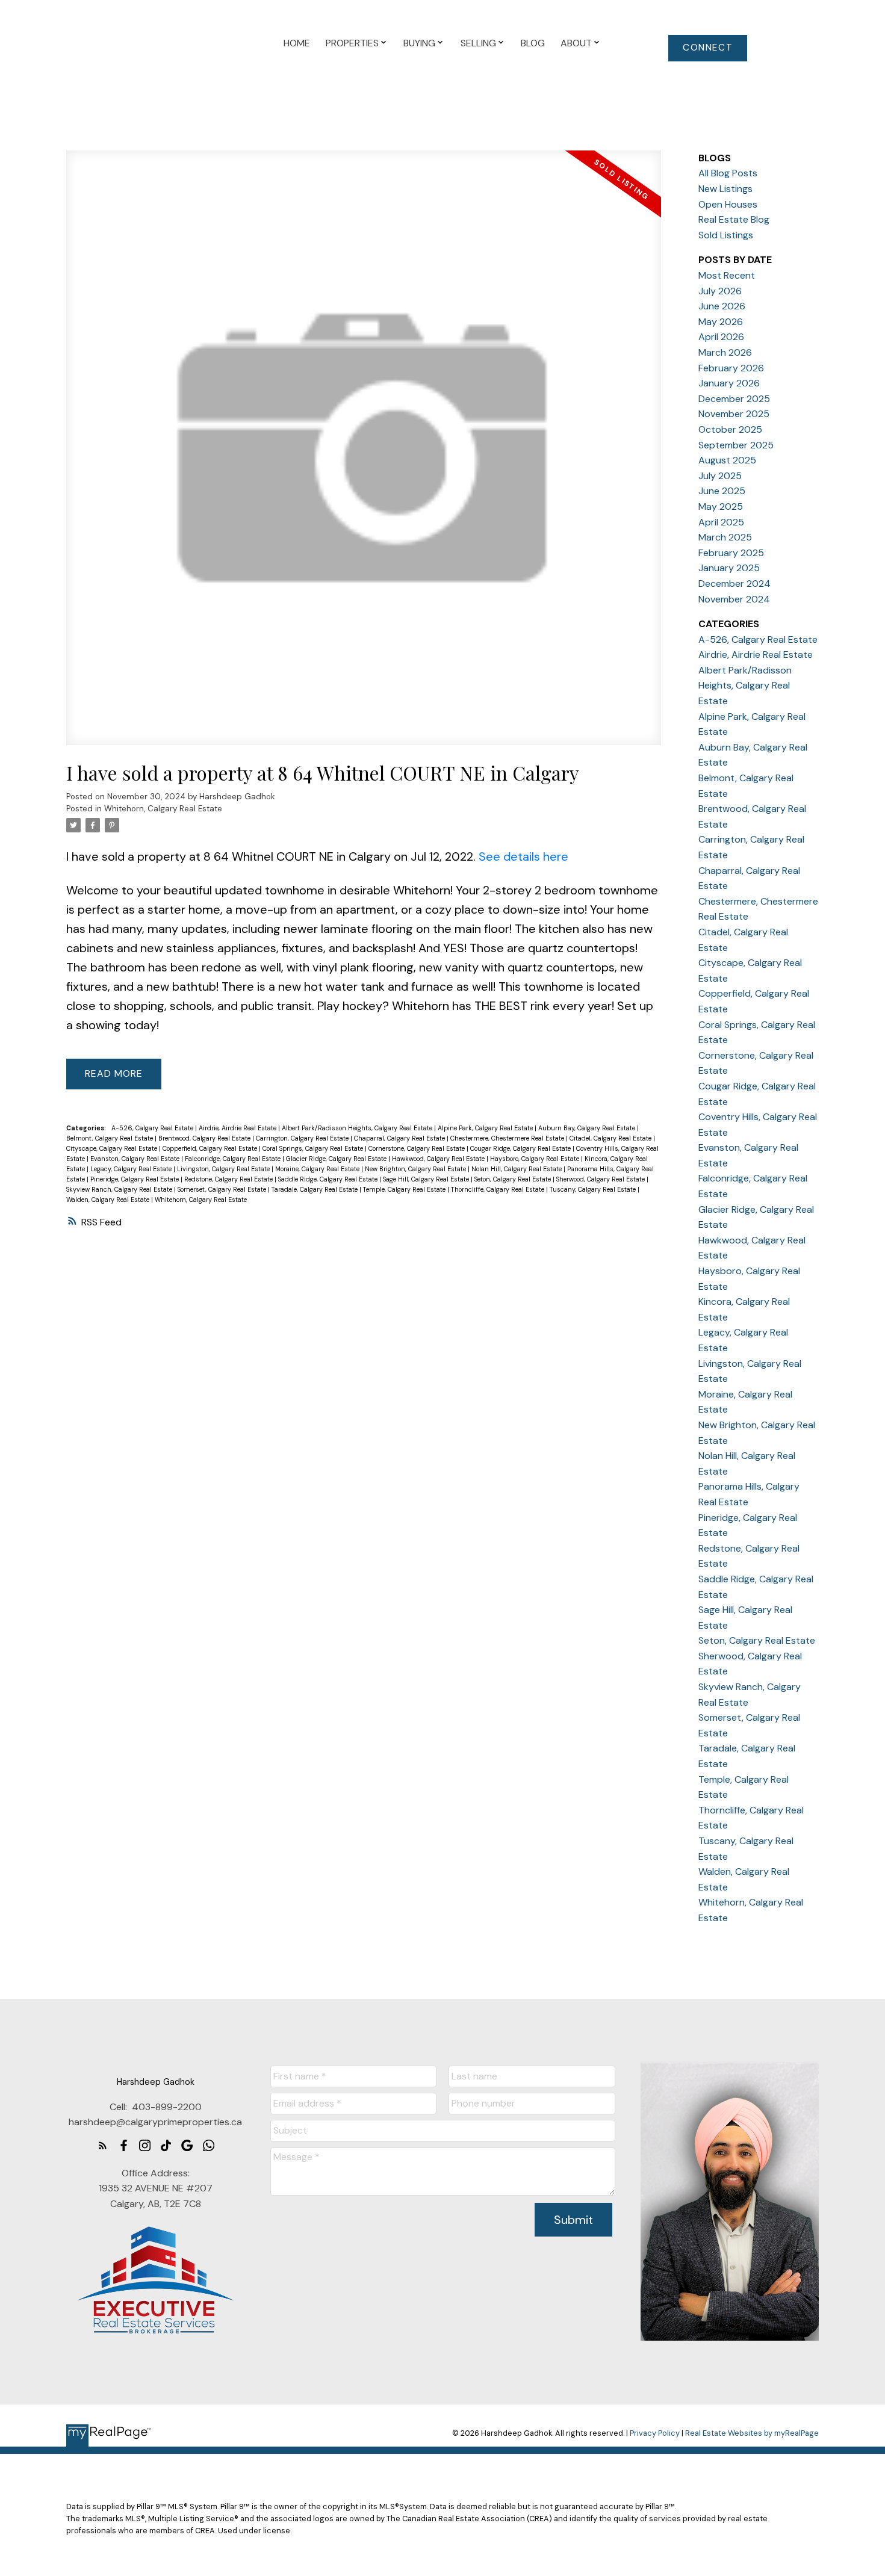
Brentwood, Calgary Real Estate (205, 1138)
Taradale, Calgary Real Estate (315, 1189)
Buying (419, 43)
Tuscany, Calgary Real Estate (594, 1189)
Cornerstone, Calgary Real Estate (418, 1148)
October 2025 (730, 429)
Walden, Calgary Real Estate (109, 1200)
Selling (478, 43)
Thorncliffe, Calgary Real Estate (498, 1189)
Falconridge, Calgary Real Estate (234, 1159)
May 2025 (721, 506)
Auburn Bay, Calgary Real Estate (588, 1128)
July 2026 (720, 291)
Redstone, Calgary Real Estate (229, 1179)
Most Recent (727, 275)
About (576, 43)
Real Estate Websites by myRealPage (752, 2433)
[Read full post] (364, 455)
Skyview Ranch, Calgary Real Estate (120, 1189)
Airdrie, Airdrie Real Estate (238, 1128)
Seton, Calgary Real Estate (514, 1179)
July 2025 (720, 476)
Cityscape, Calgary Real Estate (113, 1148)
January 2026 (729, 383)
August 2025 (727, 460)
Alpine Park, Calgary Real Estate (486, 1128)
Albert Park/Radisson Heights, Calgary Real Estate (358, 1128)
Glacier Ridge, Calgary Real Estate (337, 1159)
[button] (708, 48)
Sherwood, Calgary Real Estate (601, 1179)
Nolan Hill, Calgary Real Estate (517, 1169)
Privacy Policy (655, 2433)
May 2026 (721, 322)
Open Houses (728, 204)
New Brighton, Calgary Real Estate (416, 1169)
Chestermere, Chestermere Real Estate (508, 1138)
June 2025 (722, 491)
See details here (523, 856)
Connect (708, 48)
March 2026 (725, 352)
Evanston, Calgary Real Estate (136, 1159)
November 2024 (734, 599)
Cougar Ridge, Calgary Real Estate (521, 1148)
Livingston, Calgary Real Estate (224, 1169)
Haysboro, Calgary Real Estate (536, 1159)
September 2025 (736, 445)
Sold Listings (726, 235)
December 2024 (734, 584)
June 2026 (722, 306)
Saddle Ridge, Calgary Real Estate (329, 1179)
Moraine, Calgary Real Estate (318, 1169)
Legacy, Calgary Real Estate (132, 1169)
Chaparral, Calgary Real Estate (400, 1138)
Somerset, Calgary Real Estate (223, 1189)
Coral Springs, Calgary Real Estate (314, 1148)
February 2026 (731, 368)
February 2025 (731, 553)
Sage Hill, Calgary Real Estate (427, 1179)
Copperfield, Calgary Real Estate (211, 1148)
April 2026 (721, 337)
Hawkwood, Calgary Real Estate (439, 1159)
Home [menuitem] (297, 43)
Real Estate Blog (734, 219)
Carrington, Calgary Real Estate (303, 1138)
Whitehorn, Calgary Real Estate (163, 809)
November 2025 (734, 414)
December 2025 (734, 399)
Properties (352, 43)
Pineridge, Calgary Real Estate (135, 1179)
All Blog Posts (728, 173)
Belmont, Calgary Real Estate (110, 1138)
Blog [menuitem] (533, 43)
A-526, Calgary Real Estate (153, 1128)
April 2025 (721, 522)
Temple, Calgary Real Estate (405, 1189)
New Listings (725, 189)
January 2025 (729, 568)
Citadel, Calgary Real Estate (611, 1138)
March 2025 (725, 537)
